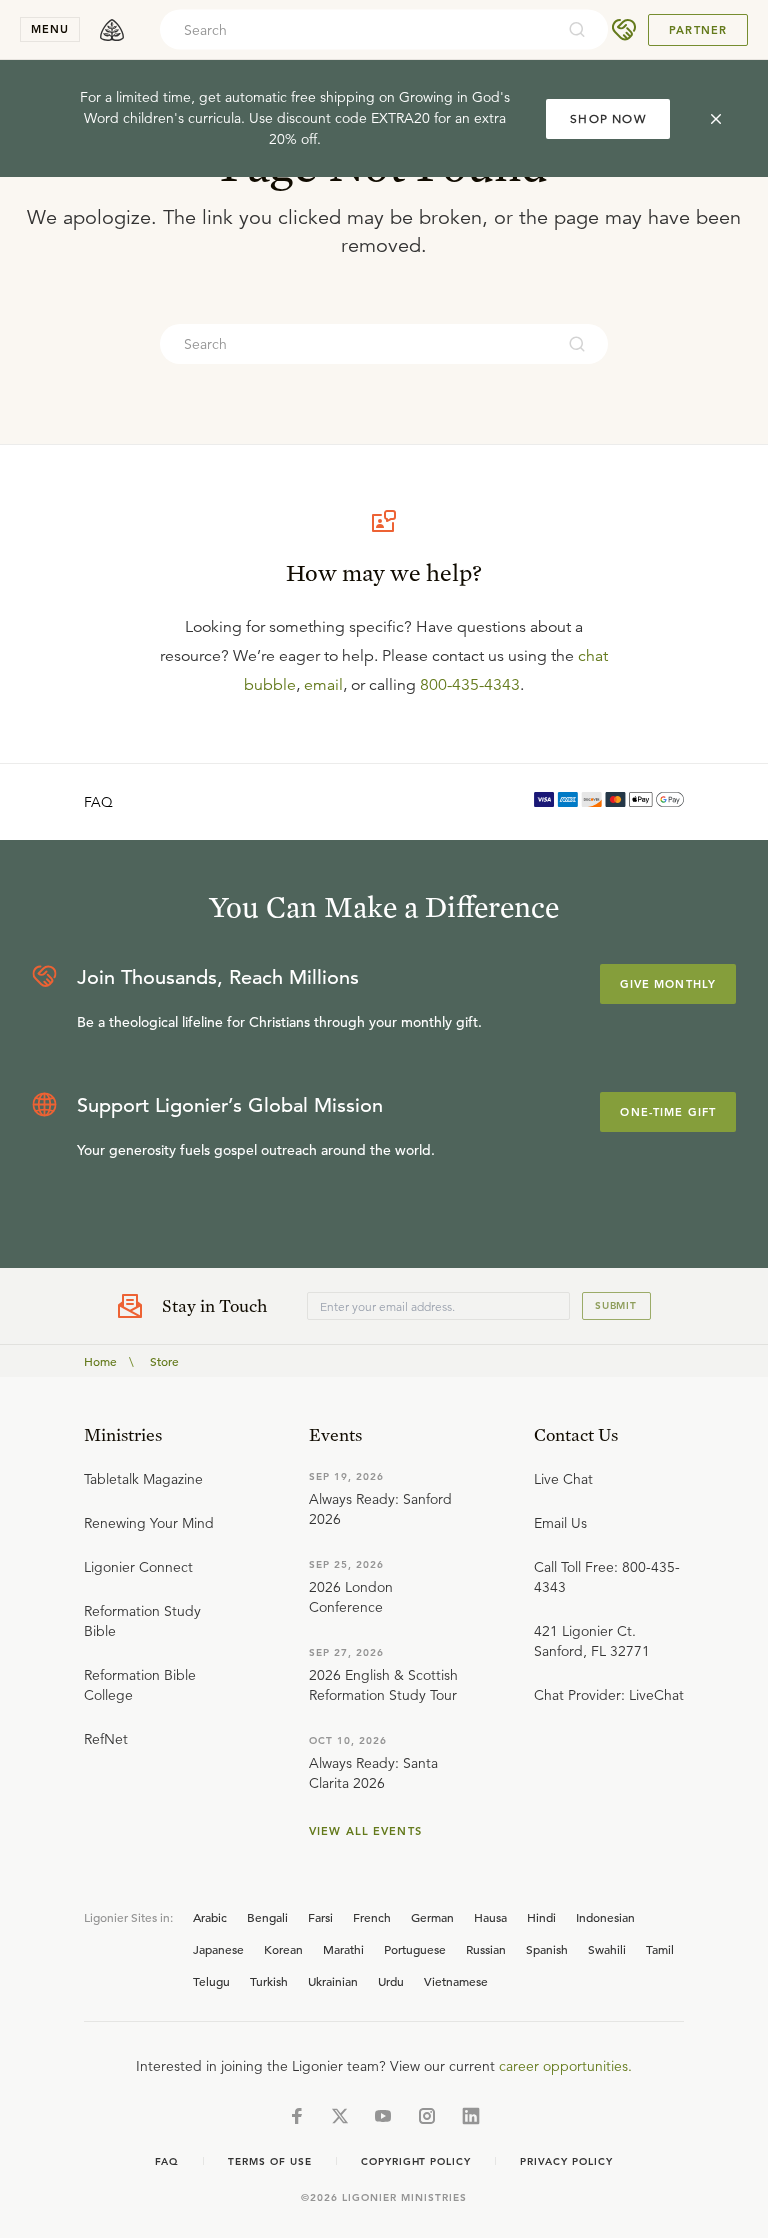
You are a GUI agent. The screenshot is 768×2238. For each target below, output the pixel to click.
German (432, 1917)
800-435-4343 (470, 685)
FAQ (98, 802)
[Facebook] (297, 2116)
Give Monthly (668, 984)
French (372, 1917)
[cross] (716, 119)
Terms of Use (270, 2161)
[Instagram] (427, 2116)
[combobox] (357, 30)
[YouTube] (383, 2116)
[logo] (112, 30)
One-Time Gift (668, 1112)
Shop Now (608, 118)
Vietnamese (456, 1981)
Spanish (547, 1949)
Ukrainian (333, 1981)
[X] (340, 2116)
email (323, 685)
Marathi (343, 1949)
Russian (486, 1949)
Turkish (269, 1981)
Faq (167, 2161)
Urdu (391, 1981)
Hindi (541, 1917)
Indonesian (605, 1917)
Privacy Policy (566, 2161)
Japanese (218, 1949)
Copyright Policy (416, 2161)
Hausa (490, 1917)
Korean (283, 1949)
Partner (698, 30)
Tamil (660, 1949)
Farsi (320, 1917)
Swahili (607, 1949)
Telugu (211, 1981)
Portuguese (415, 1949)
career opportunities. (565, 2066)
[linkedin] (471, 2116)
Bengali (267, 1917)
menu (50, 29)
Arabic (210, 1917)
